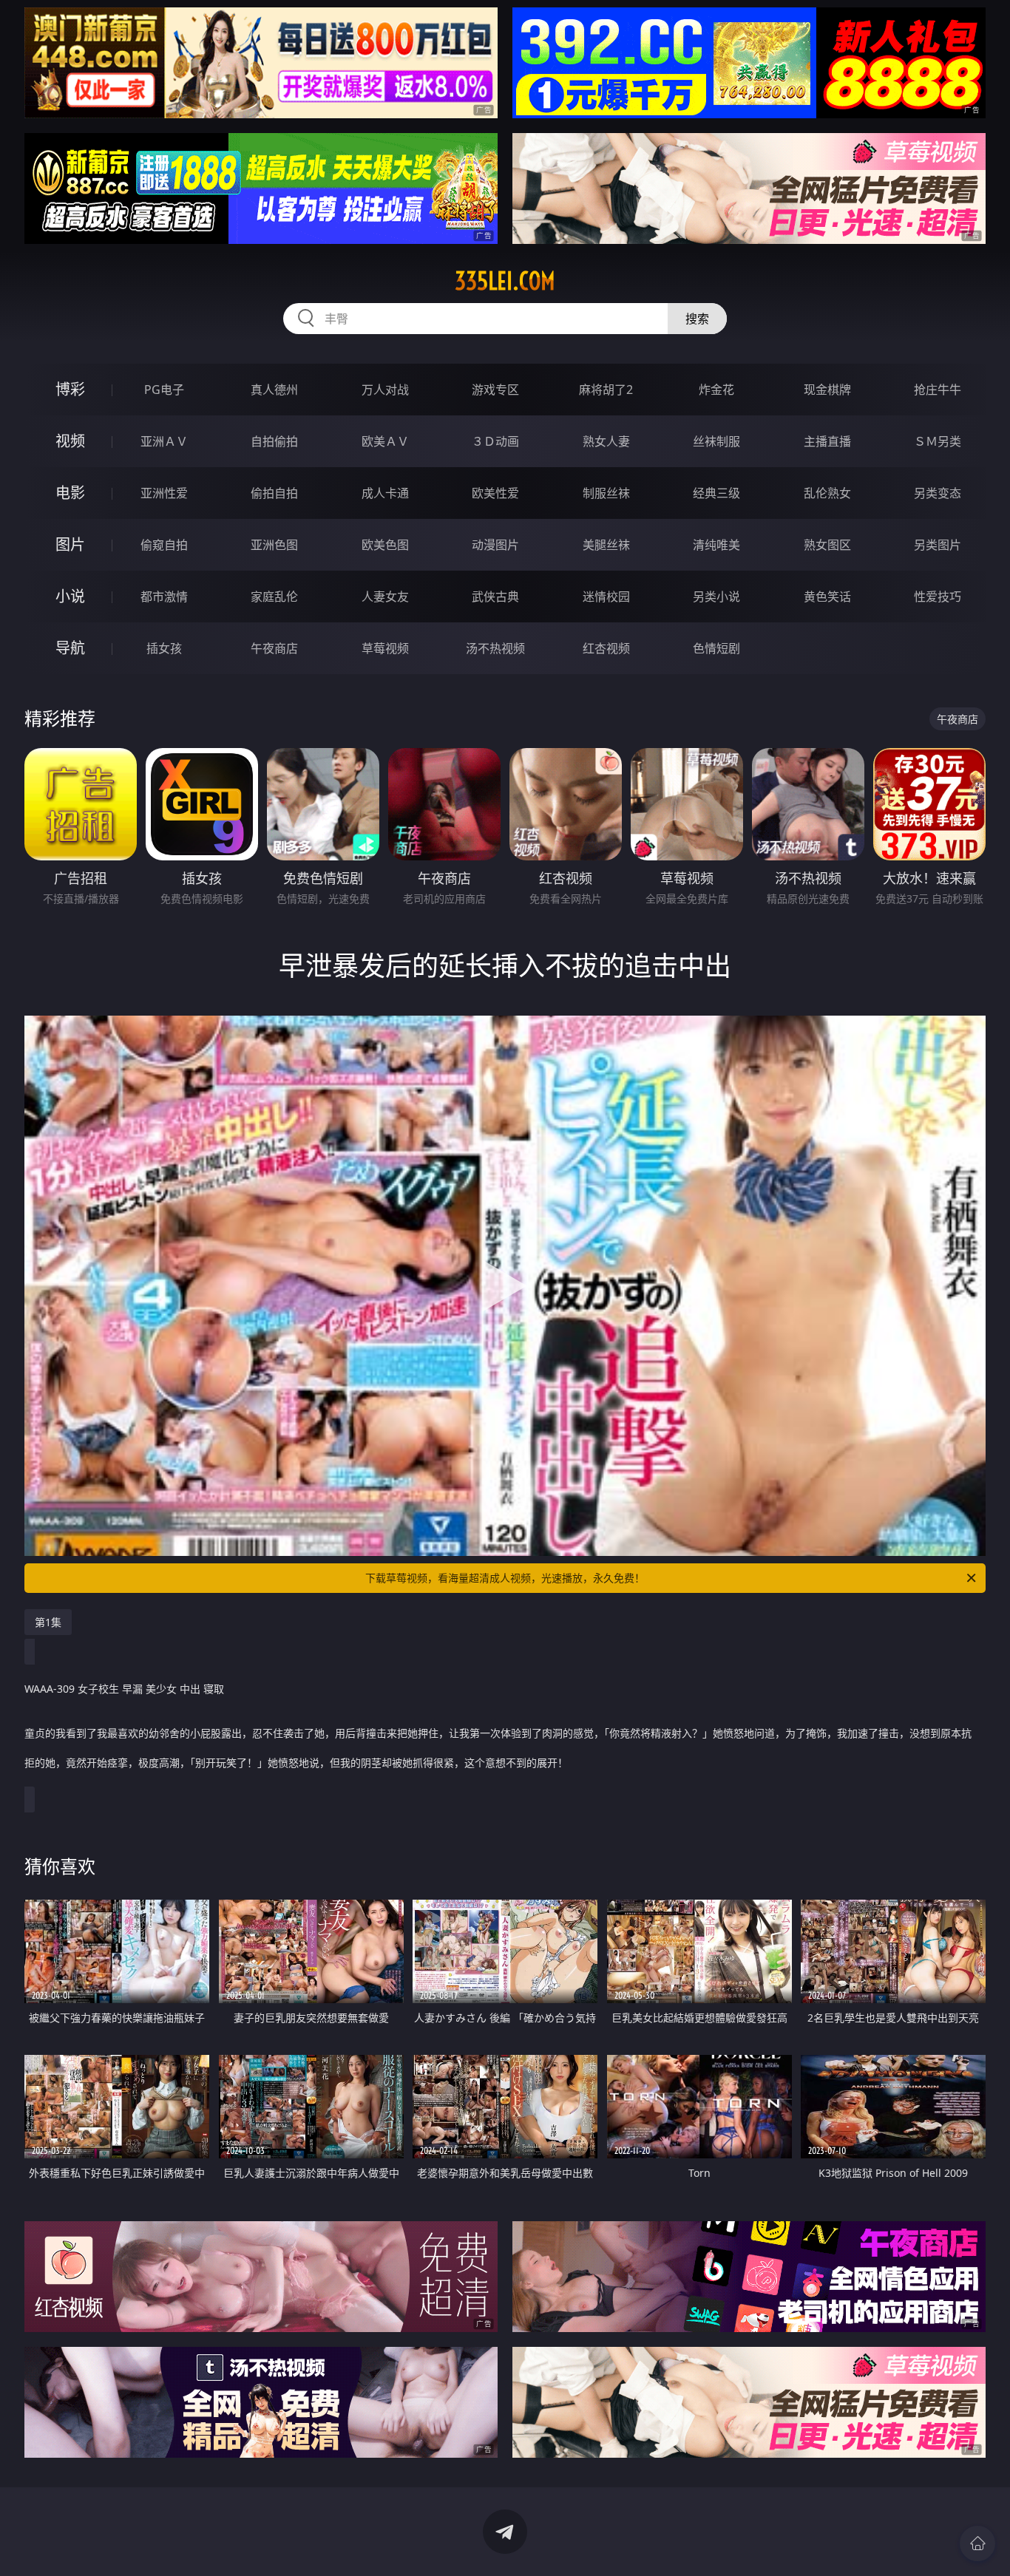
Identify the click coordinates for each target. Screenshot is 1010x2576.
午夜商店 (274, 648)
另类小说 (716, 597)
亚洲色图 (274, 545)
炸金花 (716, 390)
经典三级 (716, 493)
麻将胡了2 (606, 390)
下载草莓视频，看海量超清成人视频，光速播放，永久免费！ (505, 1578)
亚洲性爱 (164, 493)
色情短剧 (716, 648)
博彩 (70, 389)
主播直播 (827, 441)
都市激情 (164, 597)
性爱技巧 (938, 597)
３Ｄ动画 (495, 441)
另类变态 (938, 493)
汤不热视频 (495, 648)
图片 (70, 544)
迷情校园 (606, 597)
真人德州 (274, 390)
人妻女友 (385, 597)
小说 (70, 596)
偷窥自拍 (164, 545)
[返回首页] (977, 2543)
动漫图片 (495, 545)
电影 (70, 493)
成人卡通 (385, 493)
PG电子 (164, 390)
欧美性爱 (495, 493)
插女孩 (164, 648)
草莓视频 (385, 648)
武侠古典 (495, 597)
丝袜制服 (716, 441)
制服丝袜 (606, 493)
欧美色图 (385, 545)
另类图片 (938, 545)
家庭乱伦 (274, 597)
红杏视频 (606, 648)
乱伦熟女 (827, 493)
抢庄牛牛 (938, 390)
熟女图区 (827, 545)
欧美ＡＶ (385, 441)
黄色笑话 (827, 597)
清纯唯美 (716, 545)
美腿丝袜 (606, 545)
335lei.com (505, 281)
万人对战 (385, 390)
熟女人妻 (606, 441)
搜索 (697, 319)
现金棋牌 (827, 390)
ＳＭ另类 (938, 441)
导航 (70, 648)
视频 (70, 441)
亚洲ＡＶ (164, 441)
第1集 (48, 1622)
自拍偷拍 (274, 441)
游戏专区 (495, 390)
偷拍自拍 (274, 493)
